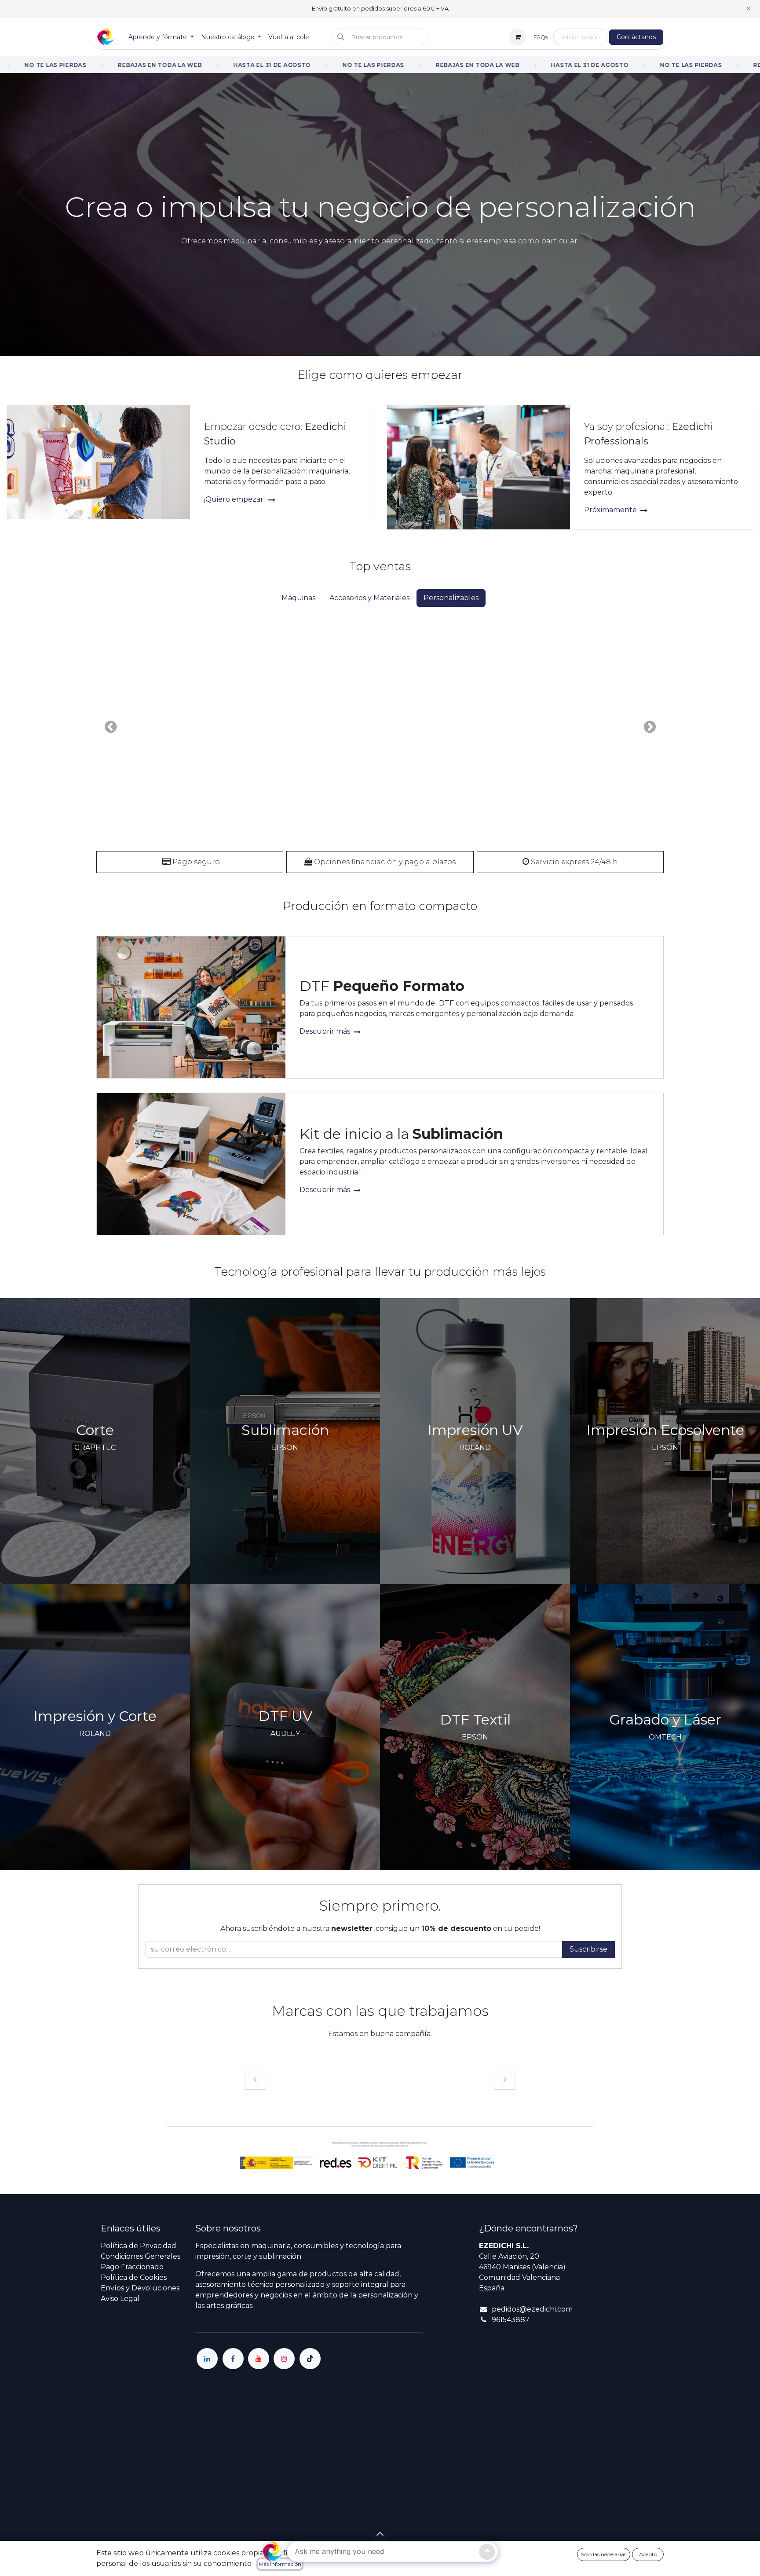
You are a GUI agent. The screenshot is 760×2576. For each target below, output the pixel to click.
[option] (380, 727)
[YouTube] (259, 2359)
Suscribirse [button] (588, 1949)
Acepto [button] (648, 2554)
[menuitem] (161, 37)
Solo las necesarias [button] (604, 2554)
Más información (280, 2564)
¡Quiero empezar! (235, 499)
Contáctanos (636, 37)
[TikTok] (310, 2359)
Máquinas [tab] (298, 598)
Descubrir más (326, 1031)
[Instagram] (284, 2359)
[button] (380, 37)
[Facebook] (233, 2359)
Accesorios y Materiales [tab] (369, 598)
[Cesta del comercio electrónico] (518, 37)
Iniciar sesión (580, 37)
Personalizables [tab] (451, 598)
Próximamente (611, 510)
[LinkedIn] (207, 2359)
